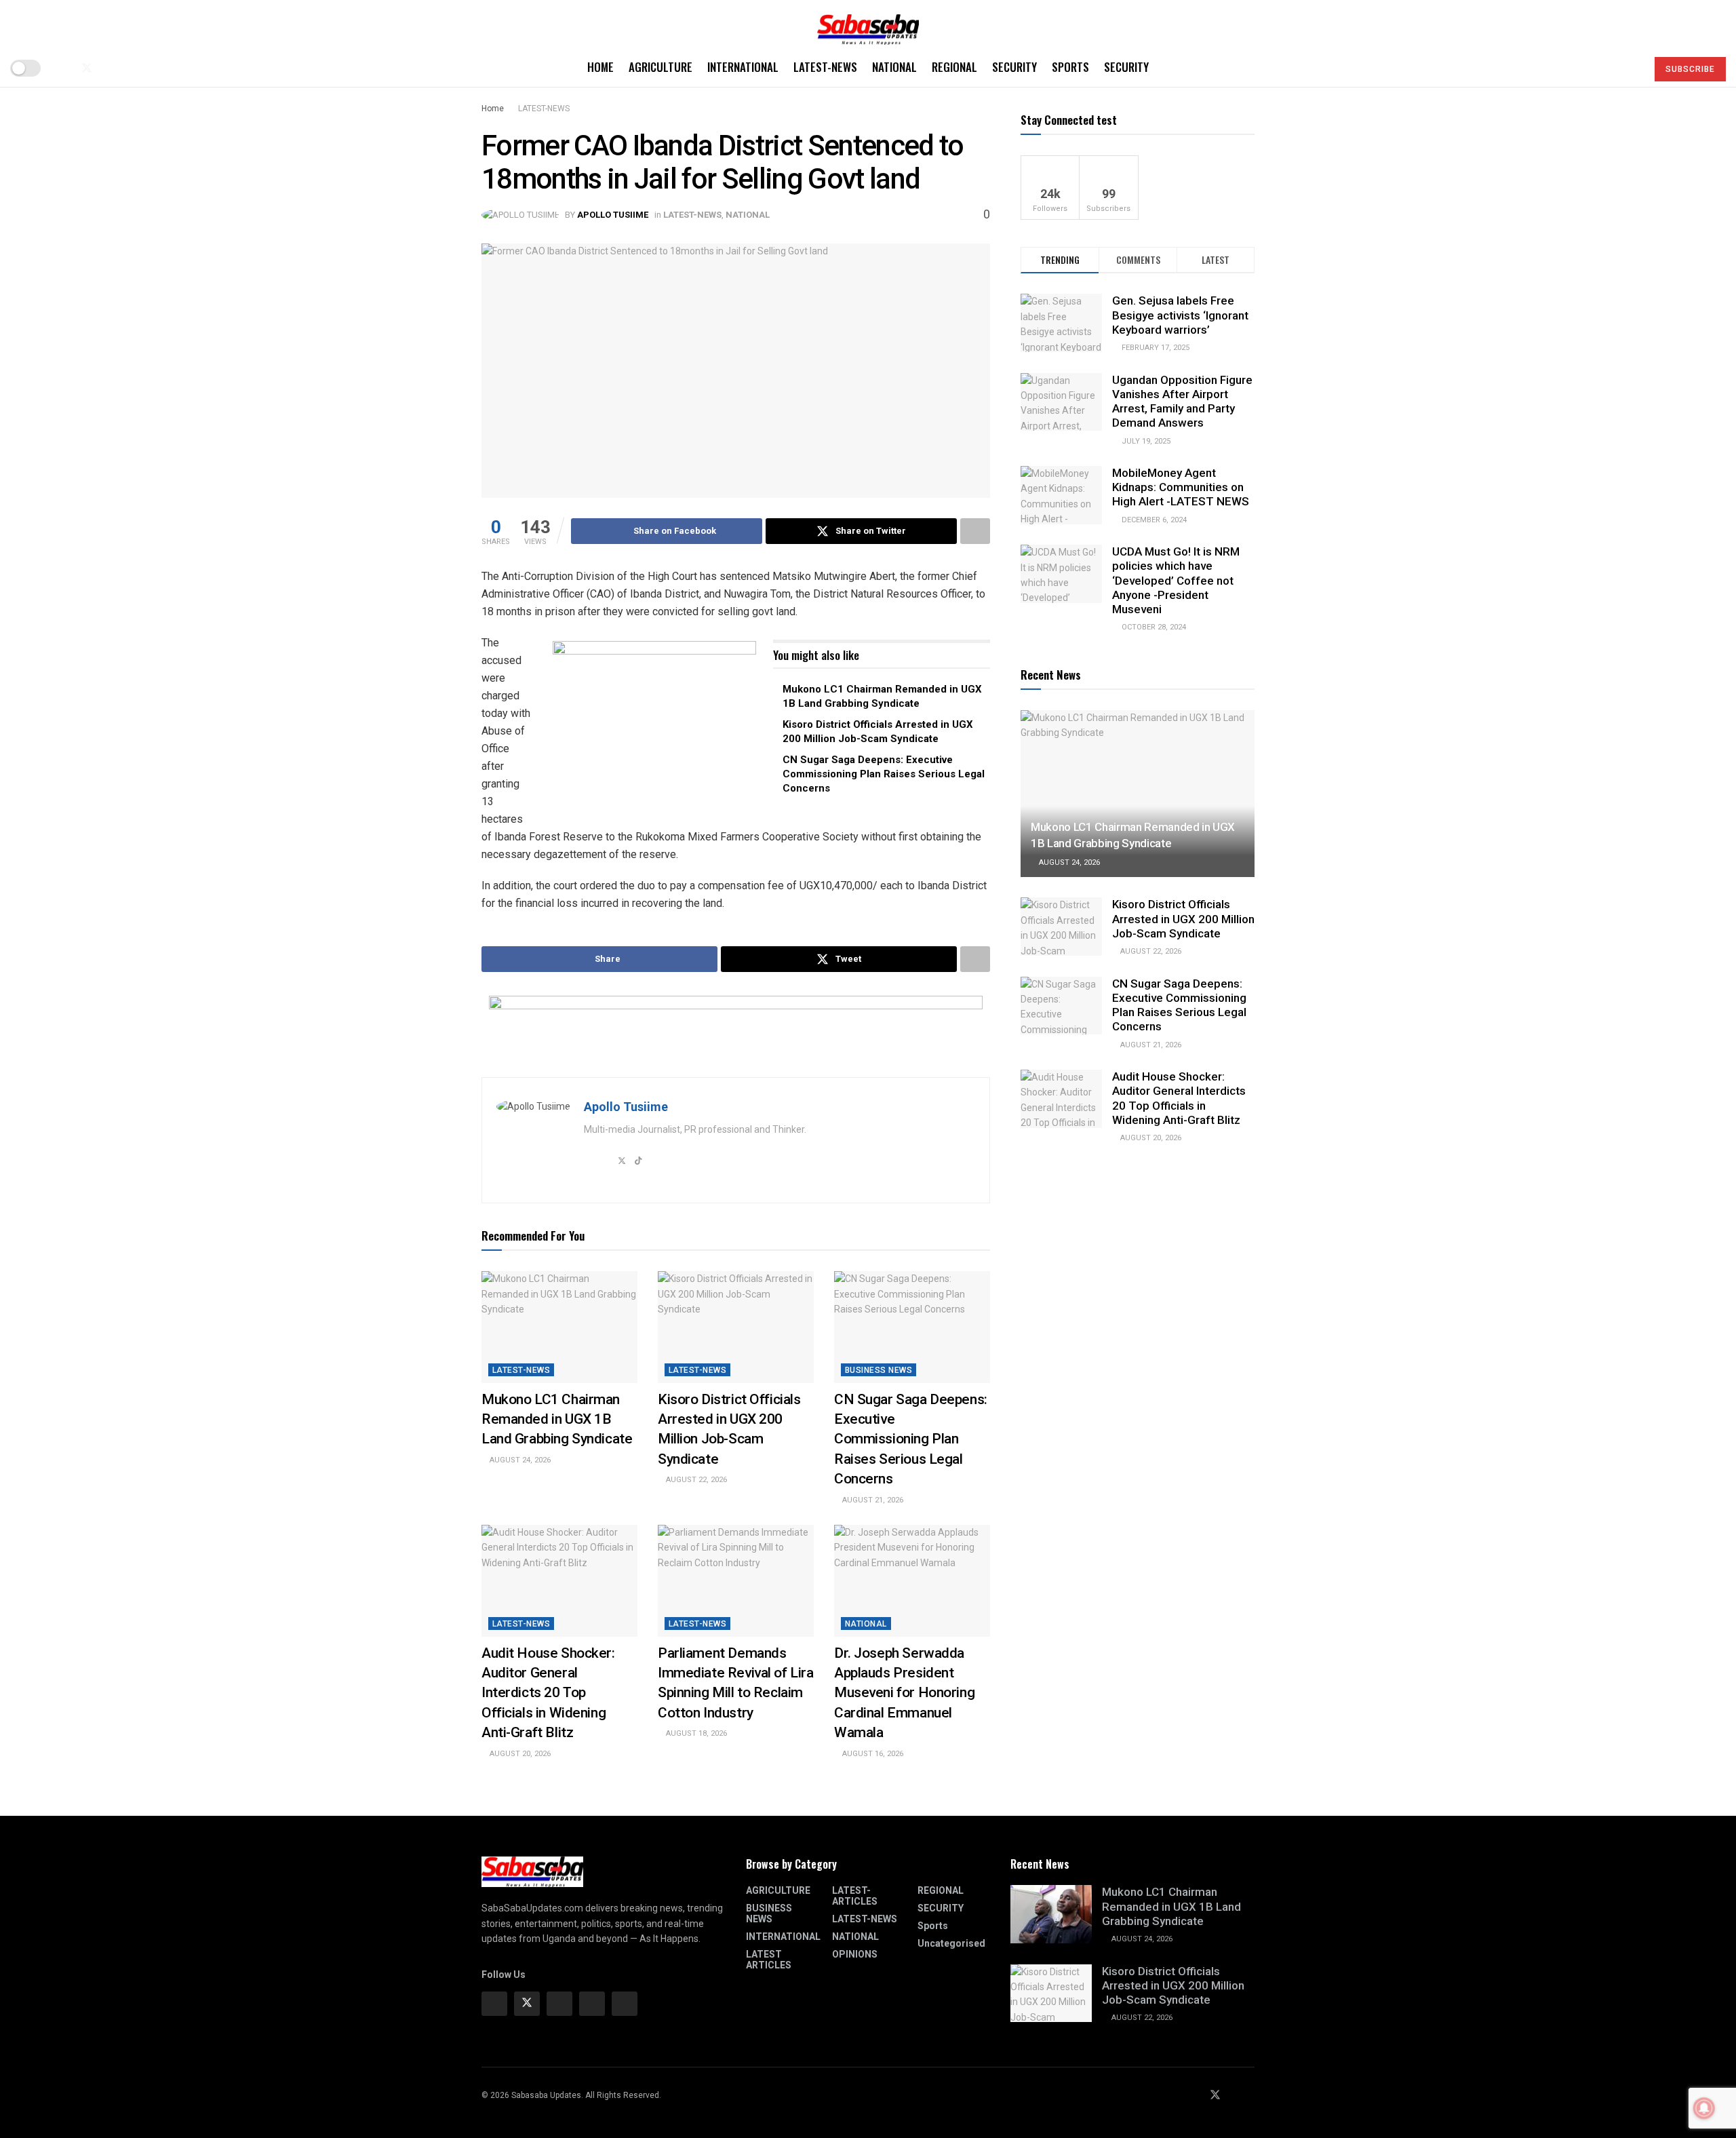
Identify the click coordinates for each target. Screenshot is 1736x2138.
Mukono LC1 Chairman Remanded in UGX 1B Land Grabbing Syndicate (557, 1419)
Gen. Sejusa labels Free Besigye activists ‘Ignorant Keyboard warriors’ (1180, 315)
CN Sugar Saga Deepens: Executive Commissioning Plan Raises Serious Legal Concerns (884, 774)
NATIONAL (894, 67)
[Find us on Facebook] (64, 68)
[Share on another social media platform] (975, 531)
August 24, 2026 (519, 1460)
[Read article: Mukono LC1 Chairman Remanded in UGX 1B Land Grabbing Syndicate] (559, 1327)
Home (600, 67)
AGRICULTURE (660, 67)
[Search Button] (1631, 68)
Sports (1070, 67)
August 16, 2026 (872, 1754)
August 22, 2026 (695, 1480)
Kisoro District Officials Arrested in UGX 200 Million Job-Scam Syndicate (1183, 919)
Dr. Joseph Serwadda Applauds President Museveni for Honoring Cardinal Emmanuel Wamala (904, 1693)
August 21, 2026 (872, 1500)
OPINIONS (855, 1954)
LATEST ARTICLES (769, 1960)
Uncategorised (951, 1943)
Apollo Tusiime (613, 215)
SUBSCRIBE (1690, 69)
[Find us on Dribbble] (625, 2004)
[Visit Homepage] (868, 25)
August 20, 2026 (519, 1754)
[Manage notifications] (1704, 2108)
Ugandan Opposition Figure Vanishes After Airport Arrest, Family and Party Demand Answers (1182, 402)
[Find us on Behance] (592, 2004)
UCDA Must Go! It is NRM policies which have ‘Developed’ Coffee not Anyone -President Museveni (1176, 580)
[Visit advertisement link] (654, 726)
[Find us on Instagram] (559, 2004)
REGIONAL (954, 67)
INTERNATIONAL (743, 67)
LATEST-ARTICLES (855, 1896)
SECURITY (1014, 67)
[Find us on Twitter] (87, 68)
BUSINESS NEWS (879, 1370)
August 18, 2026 (695, 1733)
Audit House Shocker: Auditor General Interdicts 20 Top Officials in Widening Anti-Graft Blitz (548, 1693)
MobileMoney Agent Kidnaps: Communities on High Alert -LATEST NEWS (1181, 487)
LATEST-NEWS (825, 67)
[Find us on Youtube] (110, 68)
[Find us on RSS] (132, 68)
